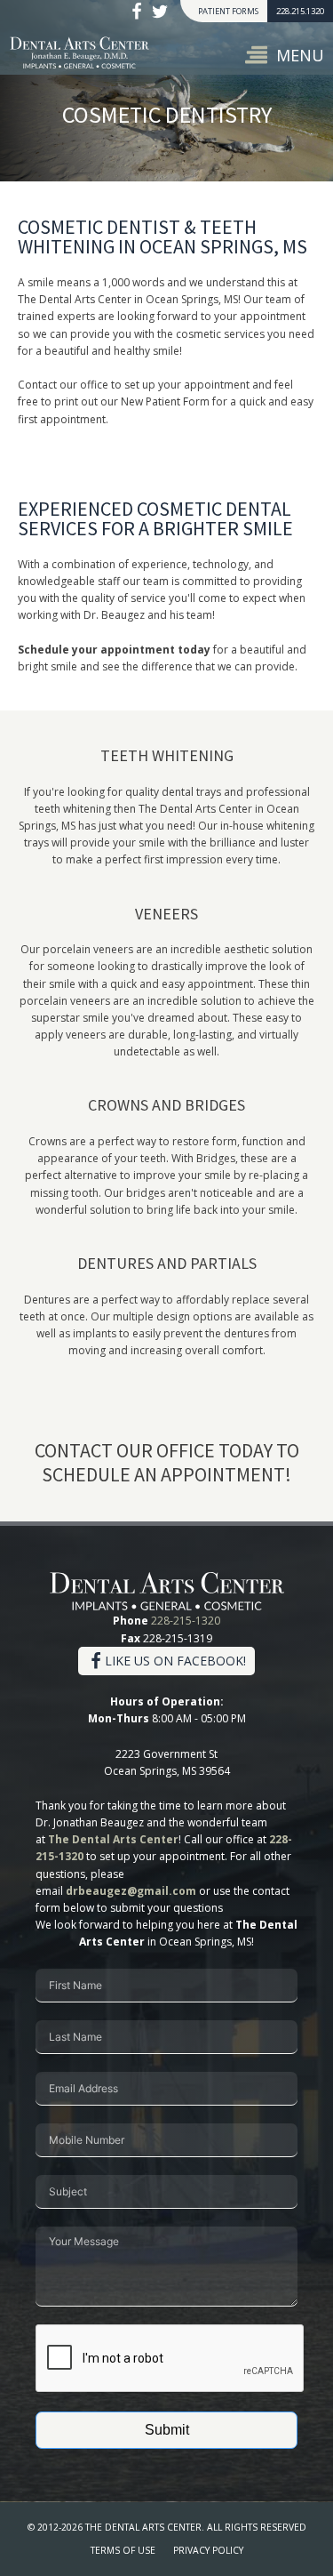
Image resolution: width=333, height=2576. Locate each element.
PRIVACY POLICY (208, 2550)
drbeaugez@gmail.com (131, 1891)
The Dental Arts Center (113, 1839)
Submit (167, 2430)
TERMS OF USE (123, 2550)
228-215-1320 (186, 1621)
